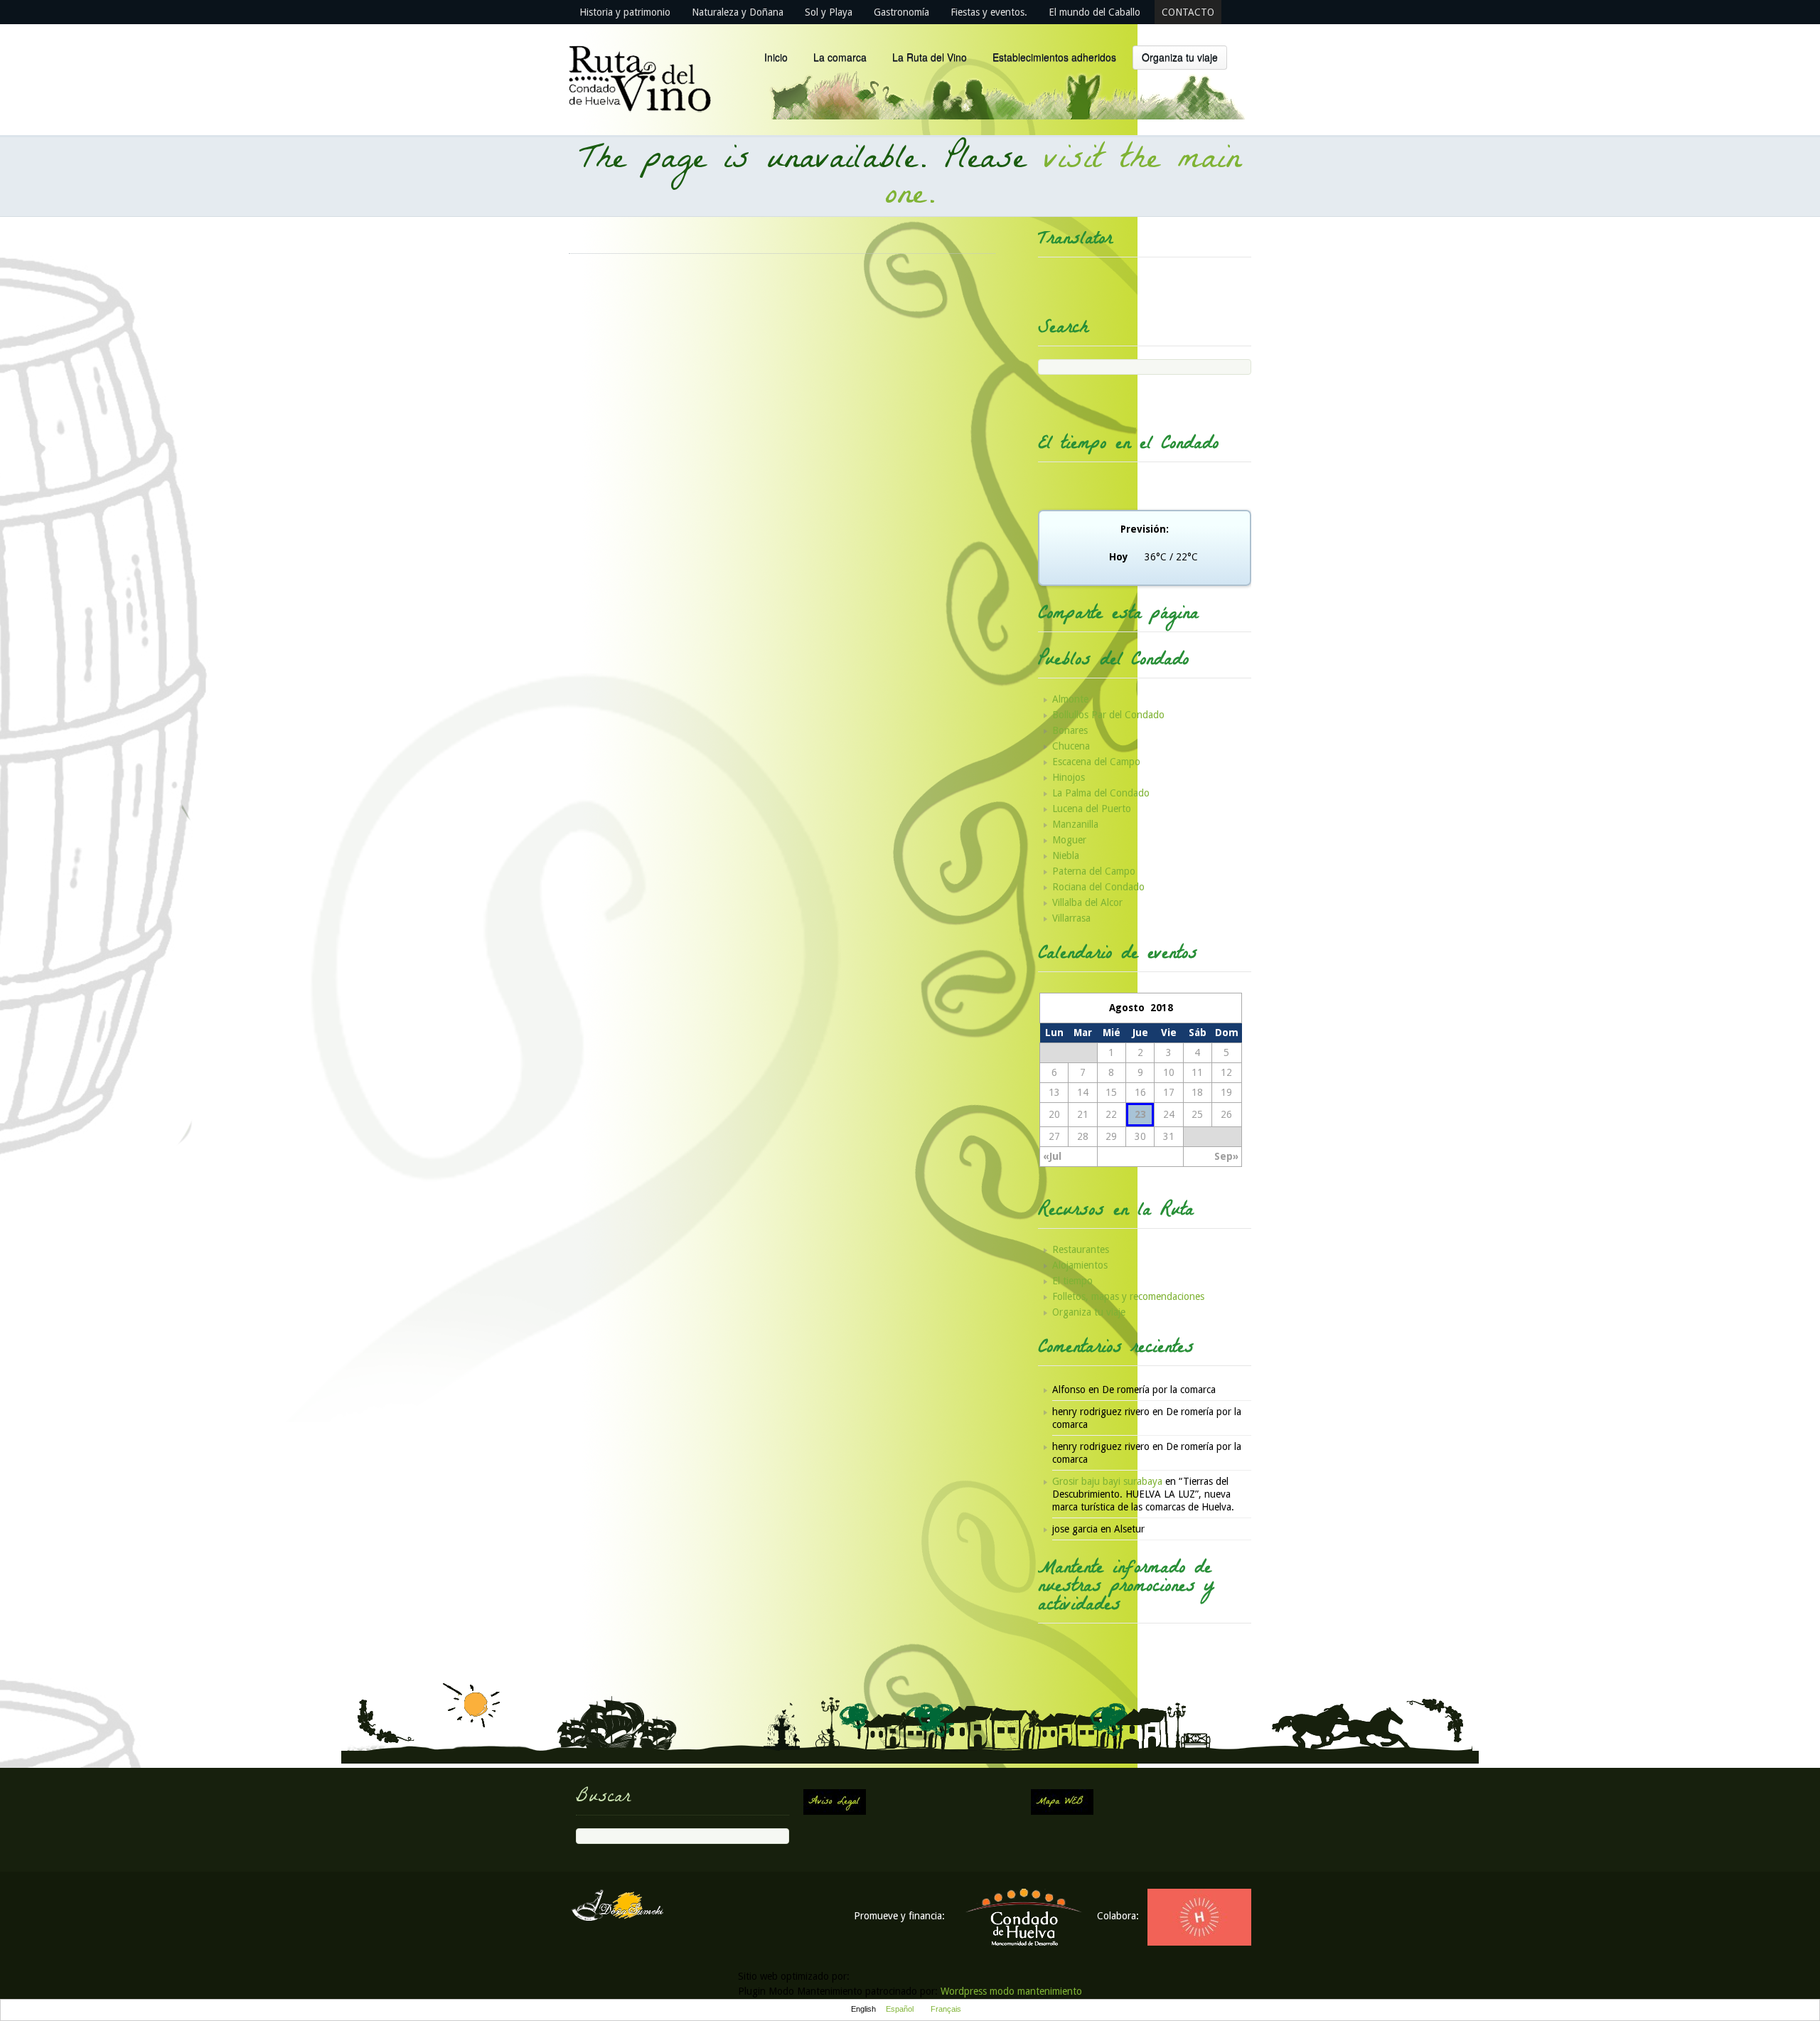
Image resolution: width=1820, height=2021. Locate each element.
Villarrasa (1071, 918)
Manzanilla (1075, 824)
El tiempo (1072, 1281)
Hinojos (1069, 777)
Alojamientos (1080, 1265)
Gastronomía (901, 12)
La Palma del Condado (1101, 793)
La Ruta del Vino (930, 57)
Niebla (1066, 855)
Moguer (1069, 840)
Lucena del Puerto (1092, 809)
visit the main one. (1064, 180)
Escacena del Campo (1096, 762)
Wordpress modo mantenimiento (1011, 1991)
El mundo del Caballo (1094, 12)
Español (900, 2009)
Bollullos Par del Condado (1108, 715)
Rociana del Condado (1098, 887)
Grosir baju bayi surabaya (1107, 1481)
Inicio (776, 57)
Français (946, 2009)
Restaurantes (1081, 1249)
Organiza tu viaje (1180, 57)
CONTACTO (1188, 12)
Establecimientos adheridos (1054, 57)
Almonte (1070, 699)
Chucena (1071, 746)
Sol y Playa (829, 12)
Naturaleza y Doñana (738, 12)
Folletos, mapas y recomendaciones (1128, 1296)
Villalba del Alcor (1087, 902)
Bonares (1070, 730)
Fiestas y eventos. (989, 12)
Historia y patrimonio (625, 12)
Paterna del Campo (1094, 871)
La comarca (840, 57)
